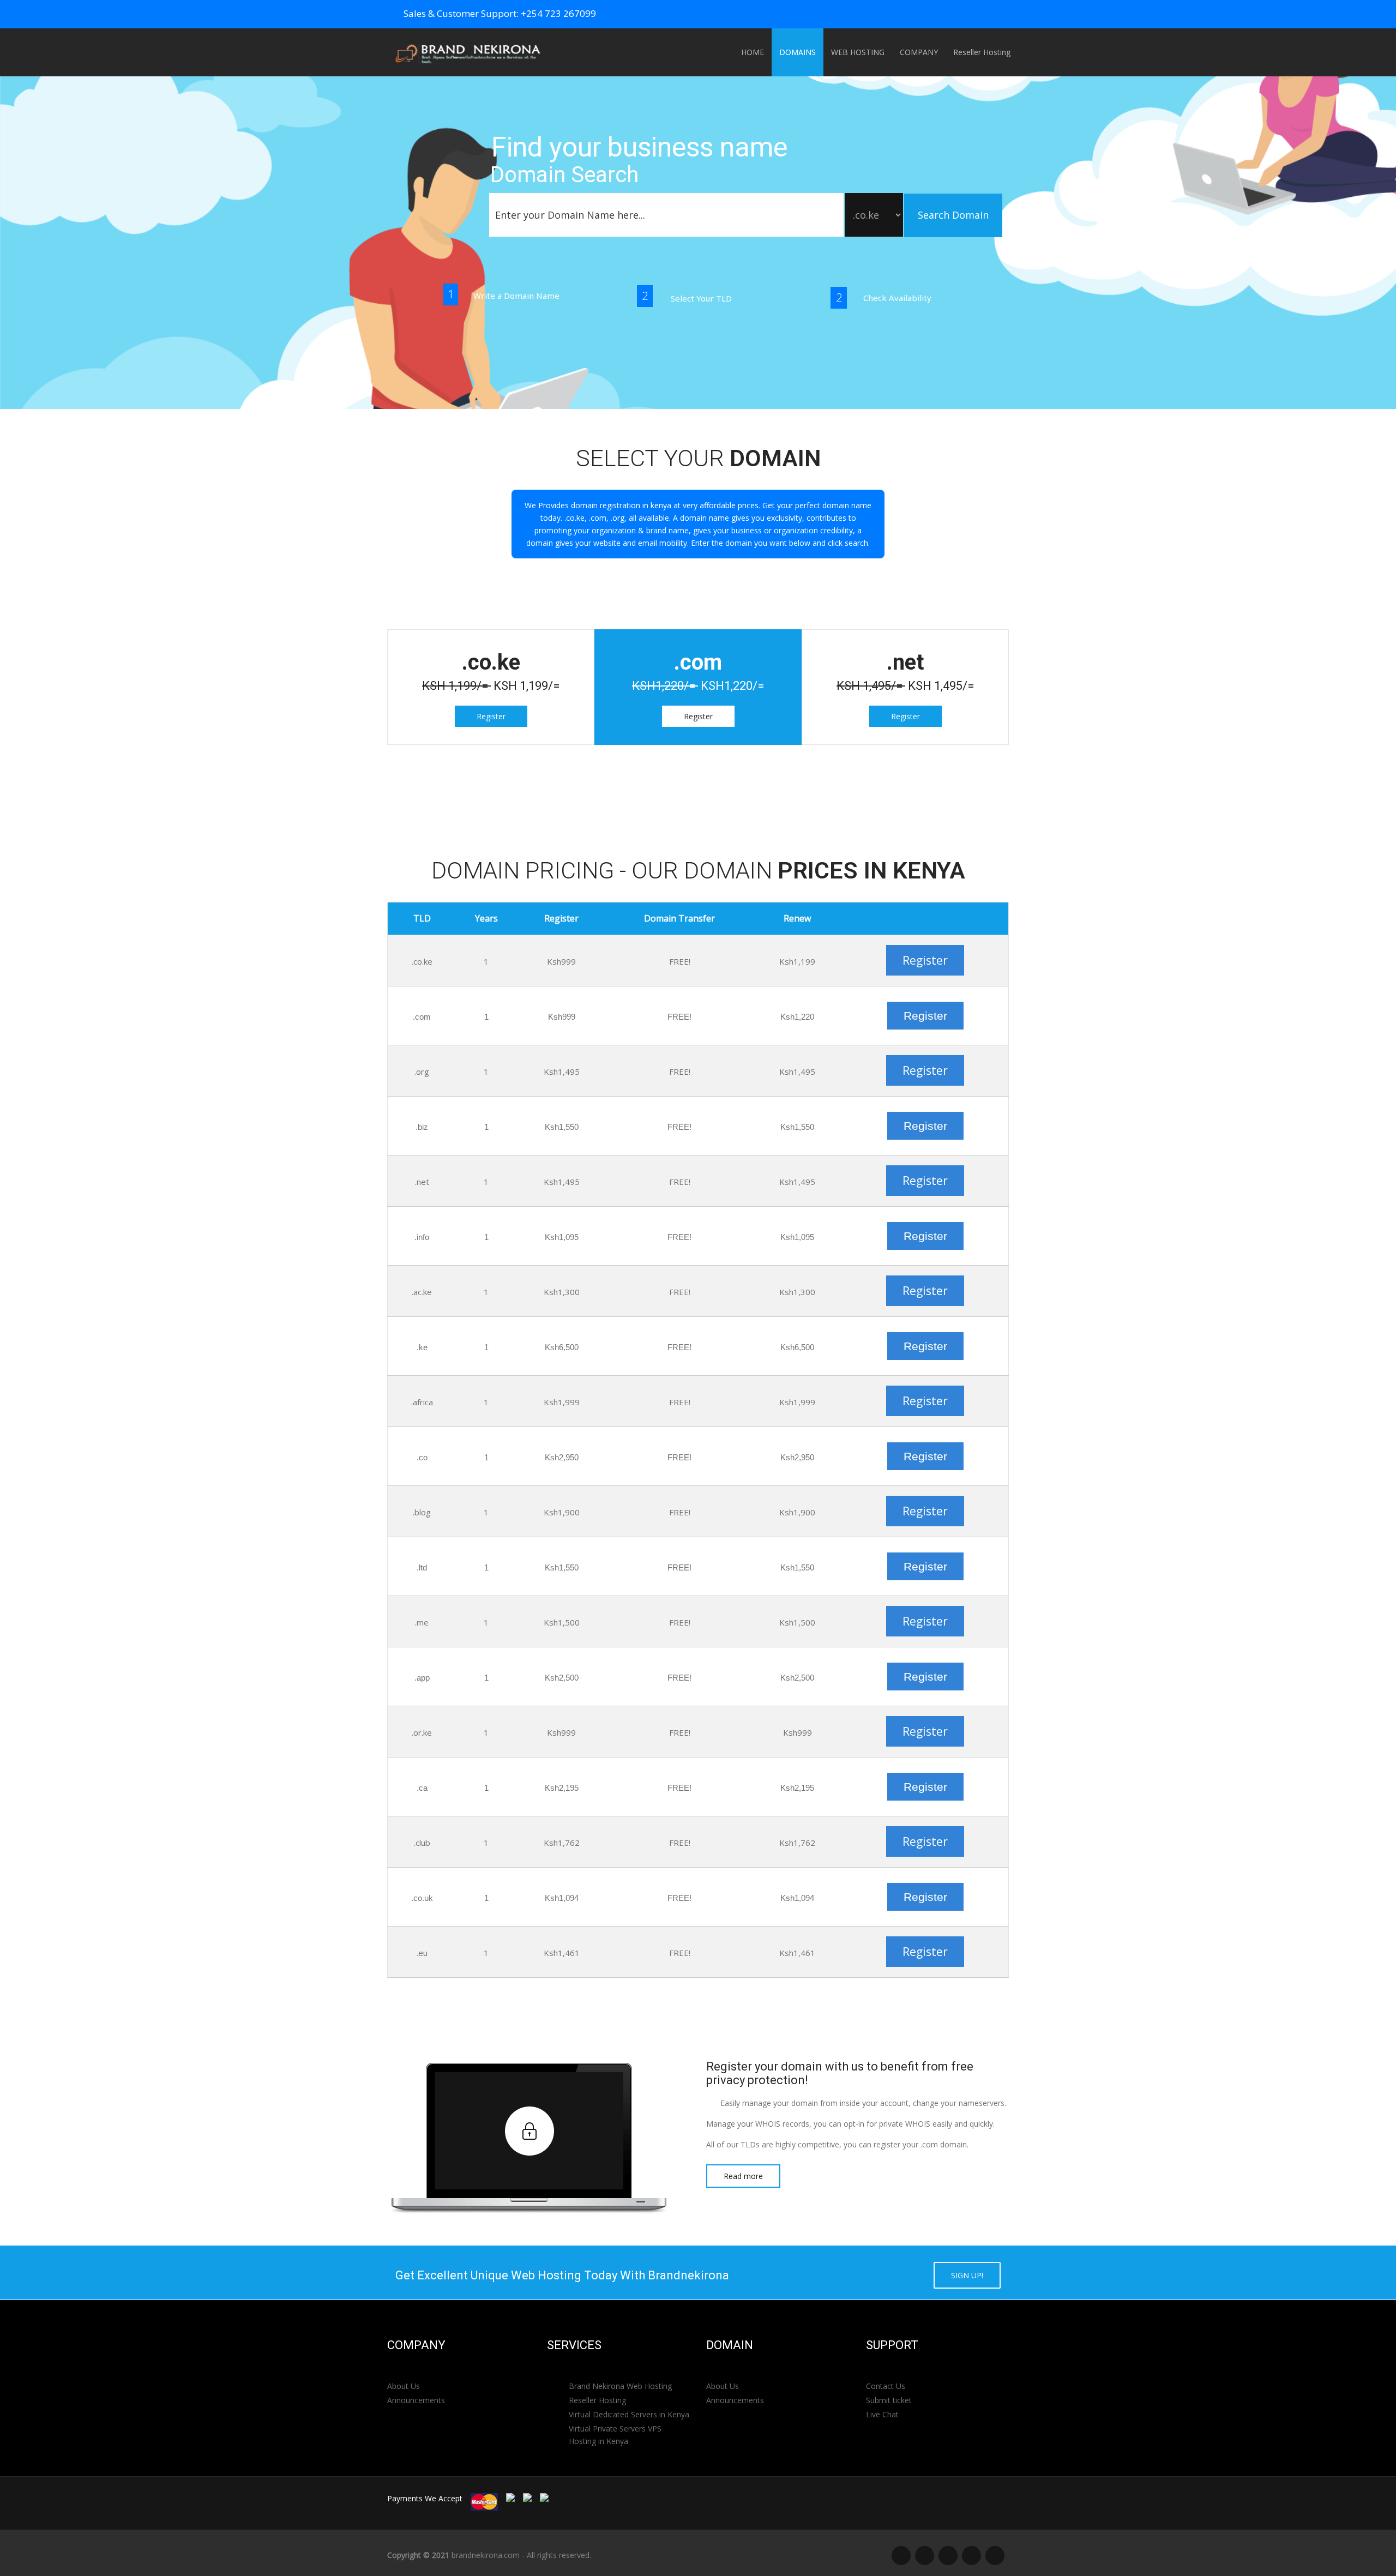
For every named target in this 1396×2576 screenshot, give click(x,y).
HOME (753, 52)
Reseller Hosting (982, 52)
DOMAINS (798, 52)
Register (491, 716)
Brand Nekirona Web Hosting (620, 2386)
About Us (404, 2386)
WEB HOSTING (858, 52)
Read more (743, 2176)
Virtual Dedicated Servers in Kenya (629, 2414)
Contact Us (886, 2386)
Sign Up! (967, 2275)
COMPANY (919, 52)
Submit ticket (889, 2400)
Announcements (416, 2400)
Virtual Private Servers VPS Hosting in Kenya (615, 2435)
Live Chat (882, 2414)
